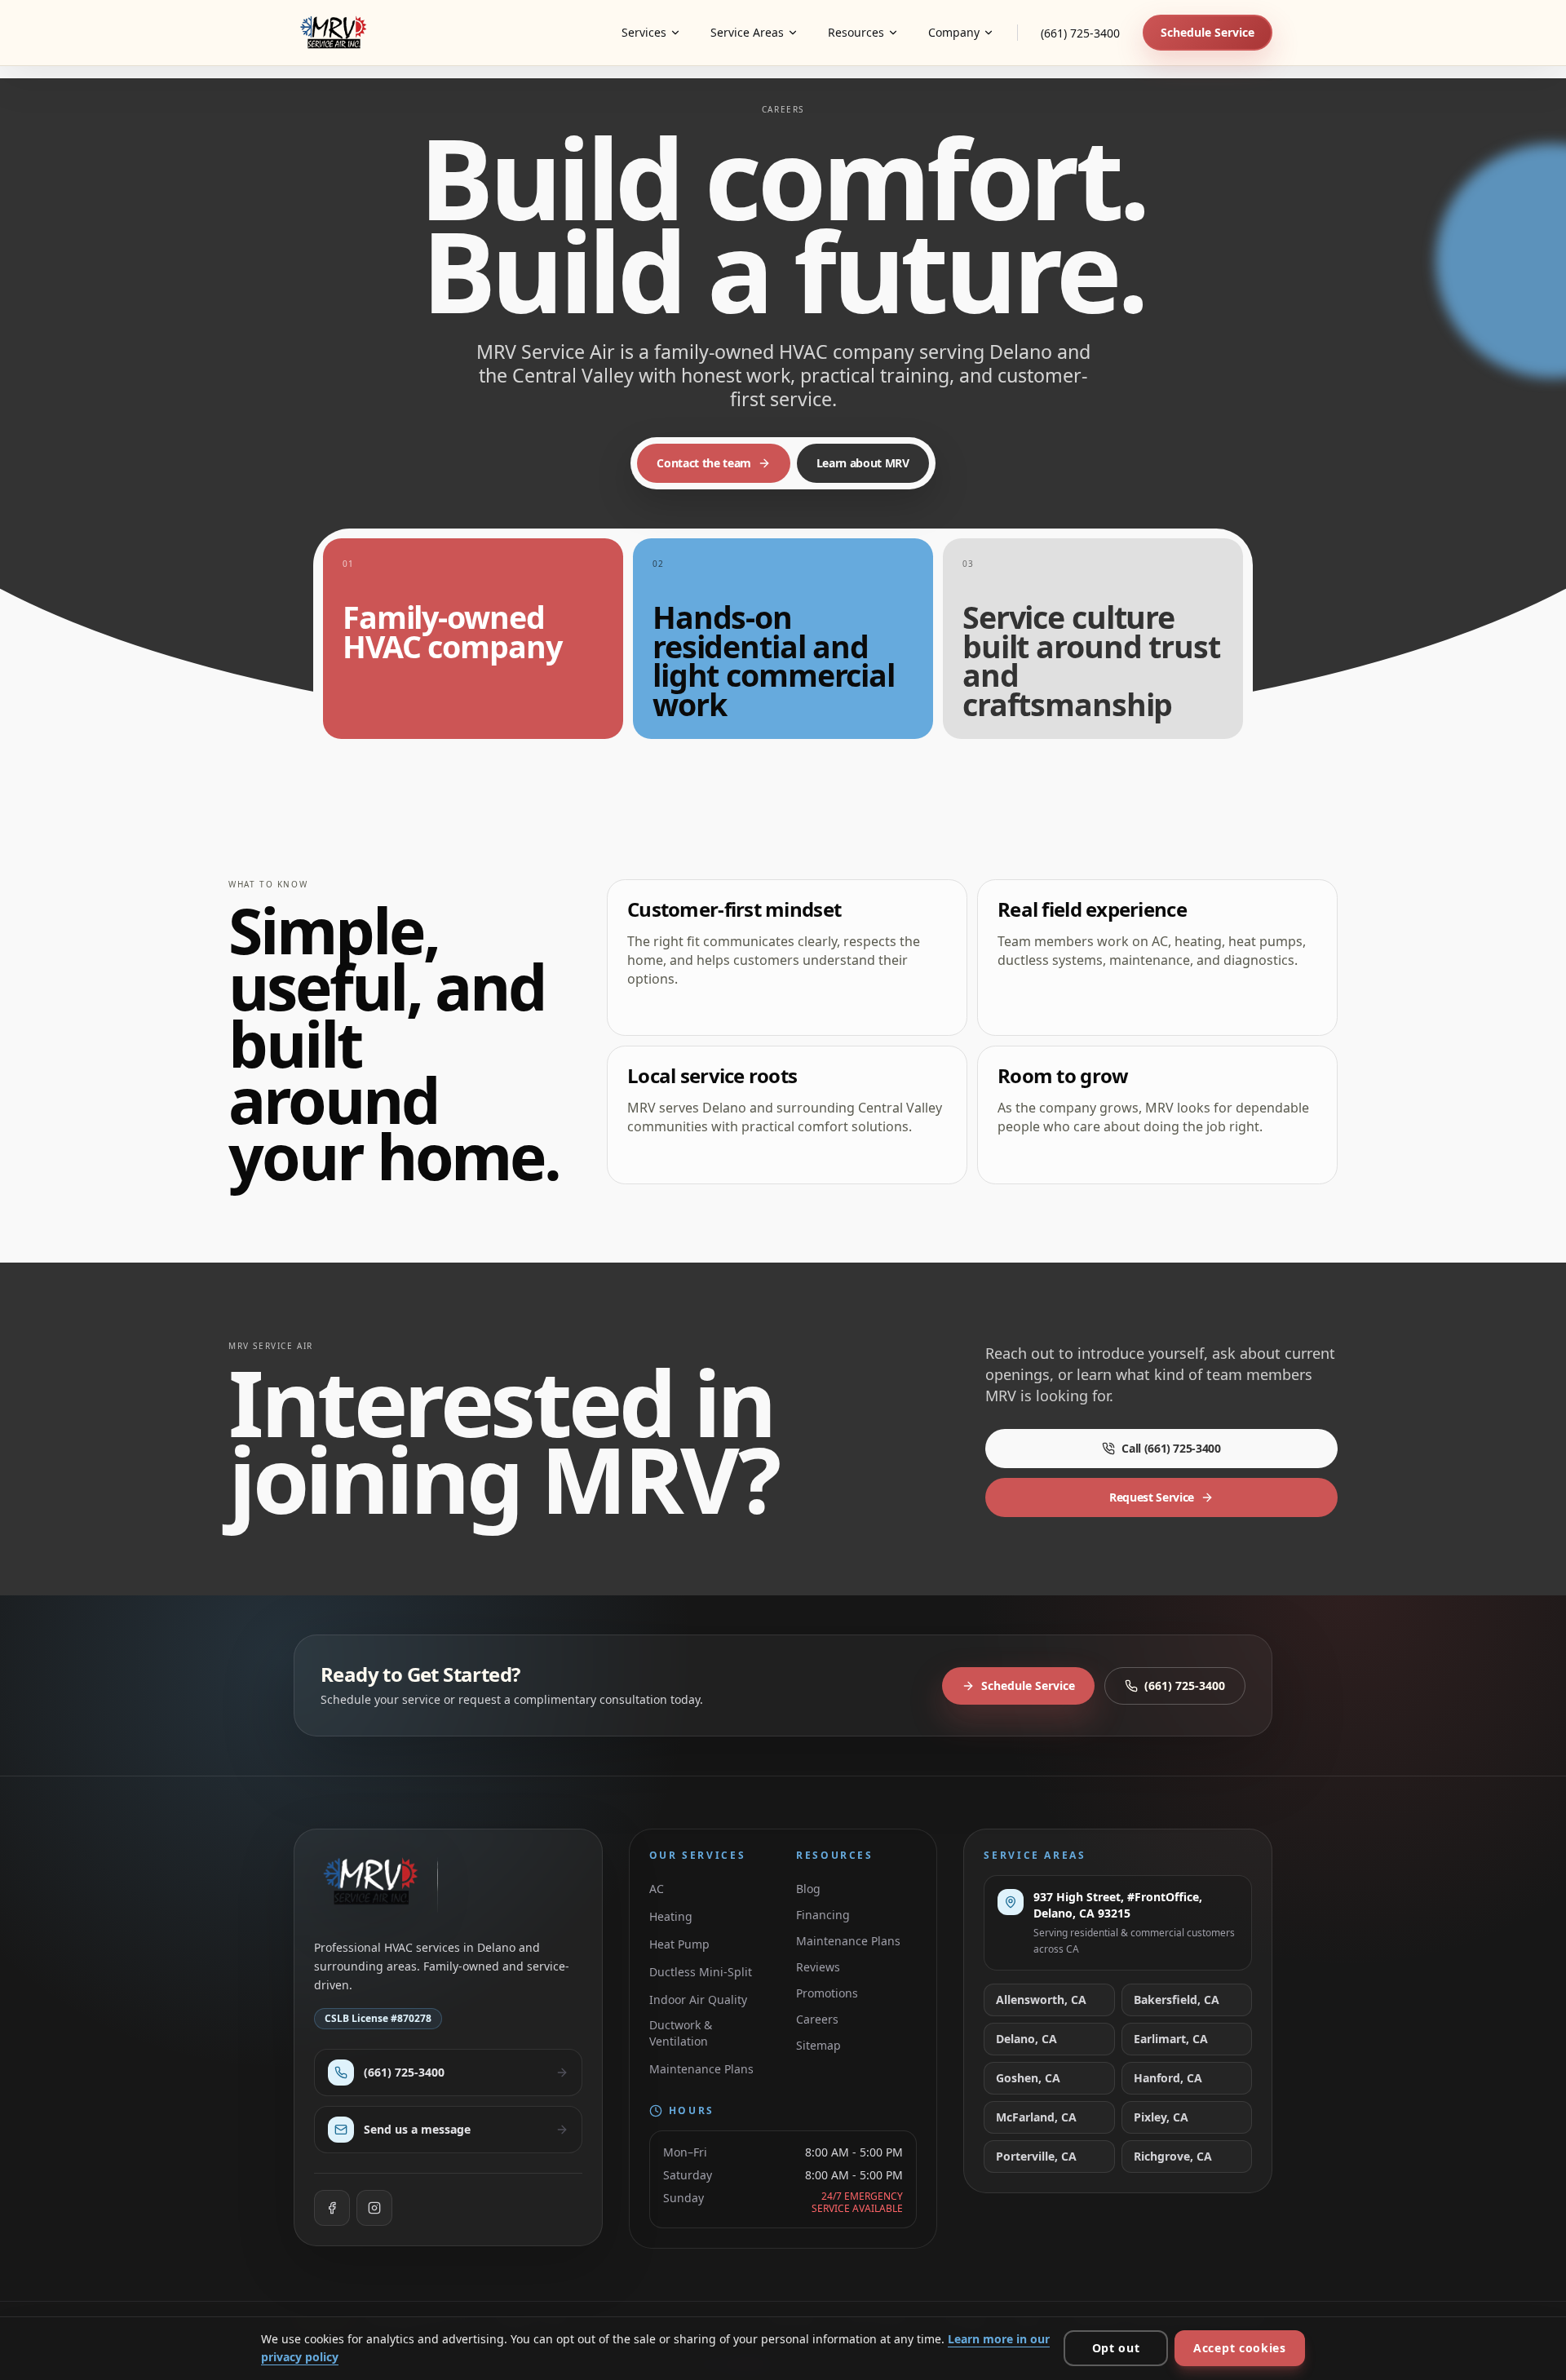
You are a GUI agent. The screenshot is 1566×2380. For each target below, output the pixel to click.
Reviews (818, 1967)
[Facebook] (332, 2208)
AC (657, 1889)
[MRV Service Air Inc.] (337, 33)
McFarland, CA (1036, 2117)
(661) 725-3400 (1080, 33)
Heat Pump (679, 1944)
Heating (671, 1916)
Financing (823, 1915)
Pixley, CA (1161, 2117)
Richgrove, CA (1173, 2156)
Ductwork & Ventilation (681, 2033)
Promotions (827, 1993)
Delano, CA (1026, 2039)
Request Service (1152, 1497)
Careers (817, 2019)
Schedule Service (1208, 32)
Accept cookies (1240, 2348)
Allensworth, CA (1041, 2000)
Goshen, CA (1028, 2078)
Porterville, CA (1036, 2156)
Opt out (1116, 2348)
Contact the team (703, 463)
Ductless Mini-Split (701, 1972)
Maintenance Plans (701, 2069)
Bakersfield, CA (1177, 2000)
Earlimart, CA (1171, 2039)
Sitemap (818, 2045)
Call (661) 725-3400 (1171, 1448)
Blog (808, 1889)
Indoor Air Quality (698, 2000)
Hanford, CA (1168, 2078)
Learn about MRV (863, 463)
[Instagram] (374, 2208)
